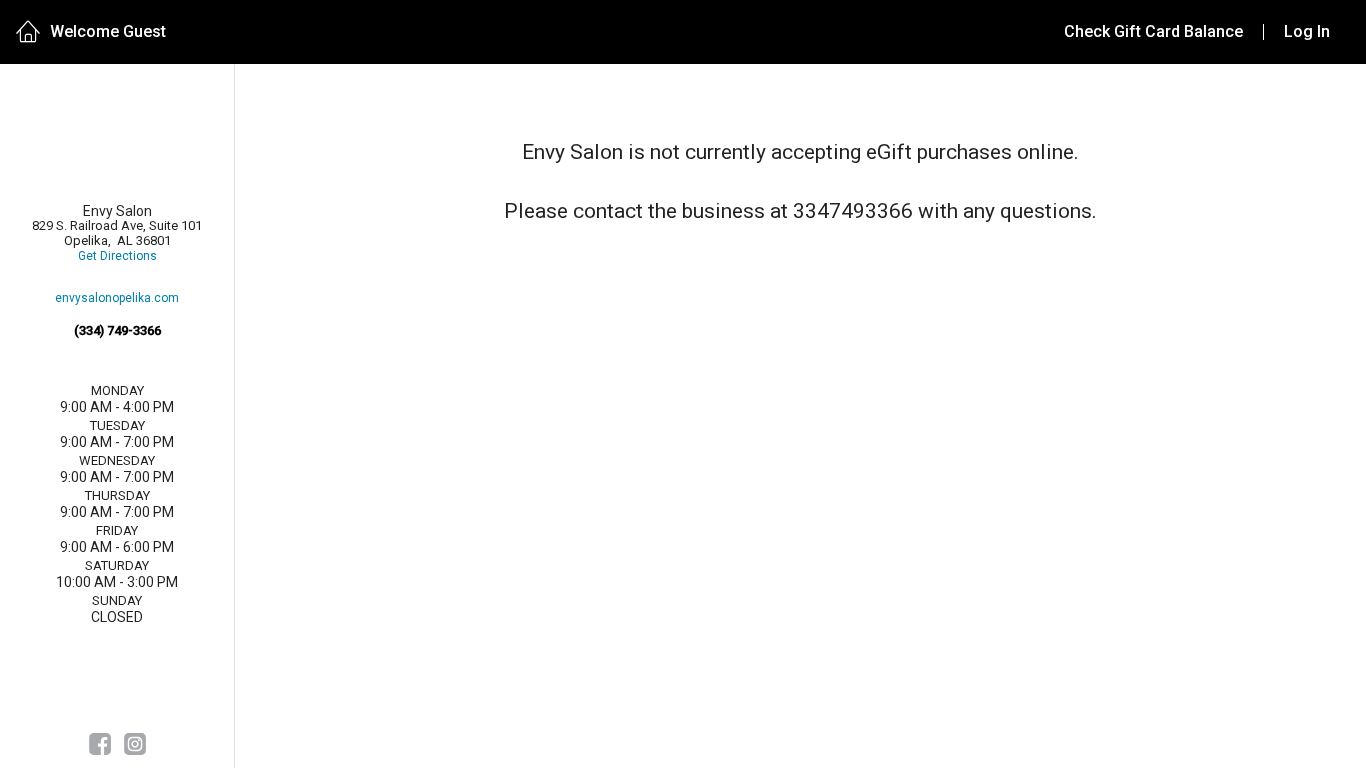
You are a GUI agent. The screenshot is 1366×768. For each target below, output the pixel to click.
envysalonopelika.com (117, 298)
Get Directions (117, 256)
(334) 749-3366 (117, 330)
